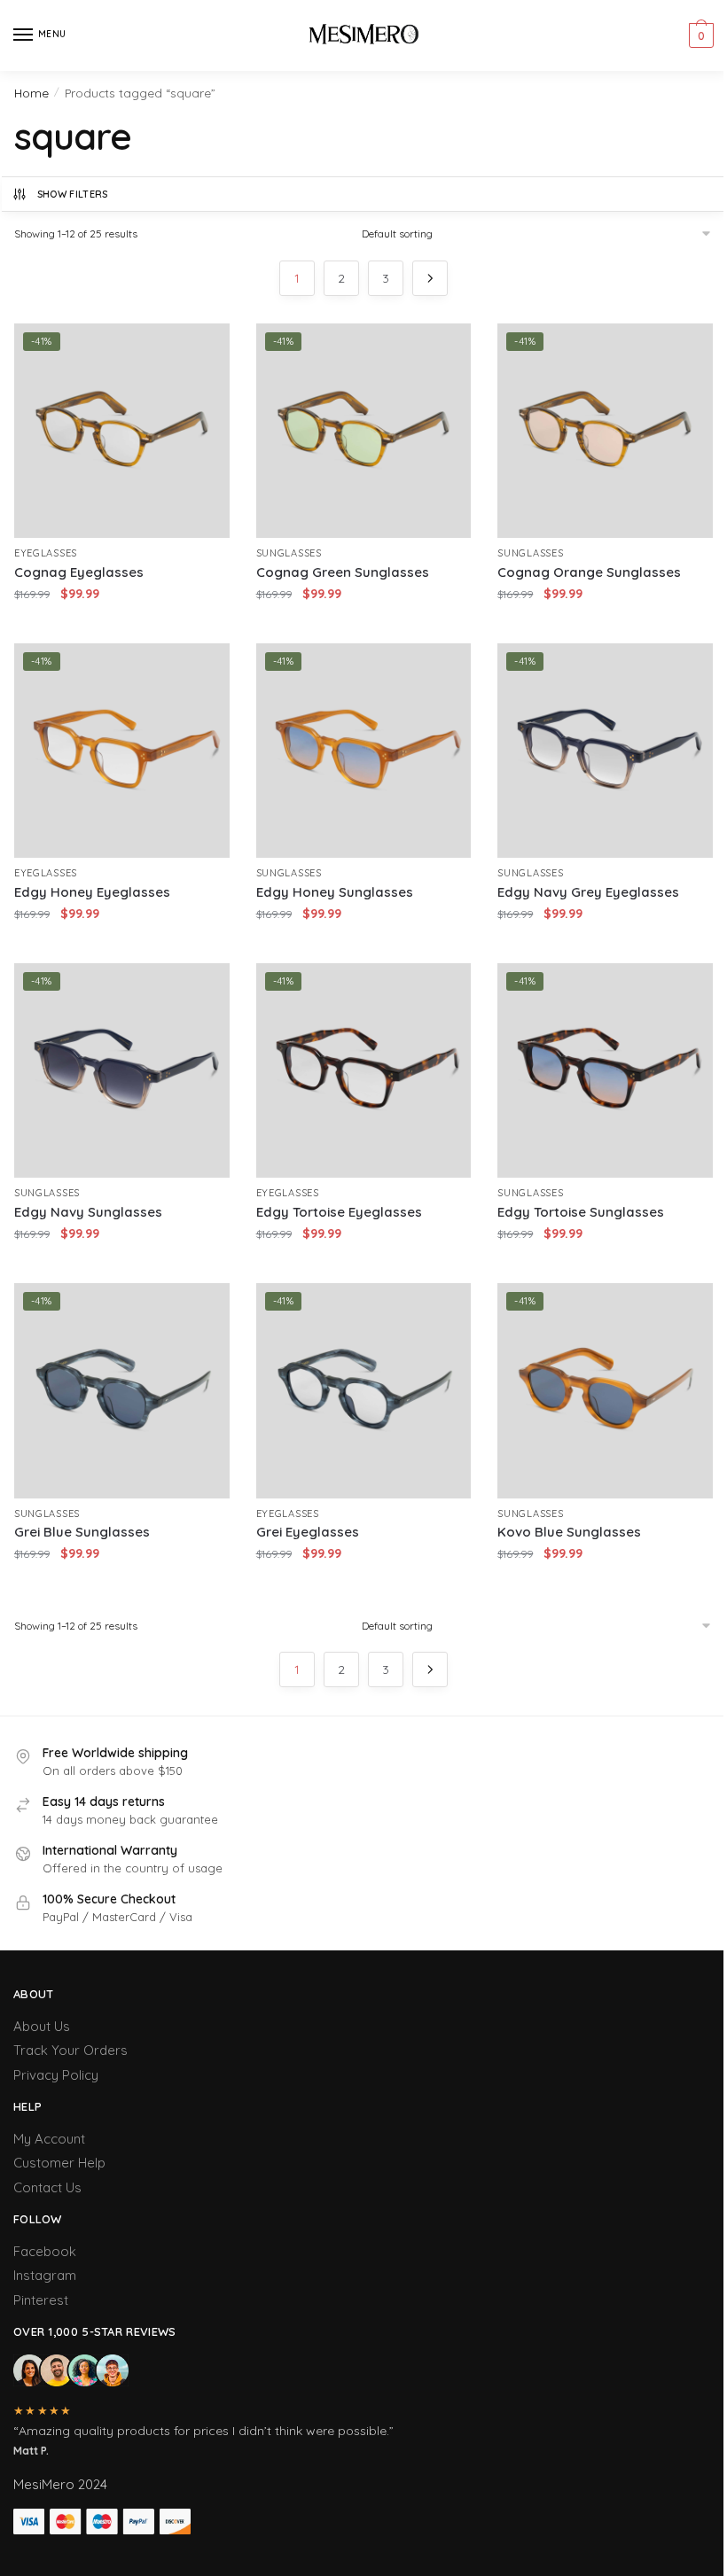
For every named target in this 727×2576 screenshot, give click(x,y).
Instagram (45, 2275)
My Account (49, 2139)
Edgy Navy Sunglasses (88, 1212)
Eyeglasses (46, 553)
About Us (42, 2026)
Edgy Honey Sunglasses (335, 892)
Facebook (45, 2251)
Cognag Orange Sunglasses (589, 572)
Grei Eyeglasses (308, 1532)
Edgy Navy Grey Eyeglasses (588, 892)
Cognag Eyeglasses (79, 572)
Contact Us (47, 2187)
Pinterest (41, 2300)
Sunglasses (289, 553)
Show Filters (73, 194)
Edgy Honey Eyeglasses (92, 892)
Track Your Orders (70, 2050)
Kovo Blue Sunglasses (569, 1532)
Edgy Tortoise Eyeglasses (339, 1212)
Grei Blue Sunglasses (82, 1532)
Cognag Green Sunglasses (343, 572)
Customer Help (59, 2163)
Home (31, 93)
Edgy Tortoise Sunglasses (581, 1212)
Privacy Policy (56, 2075)
